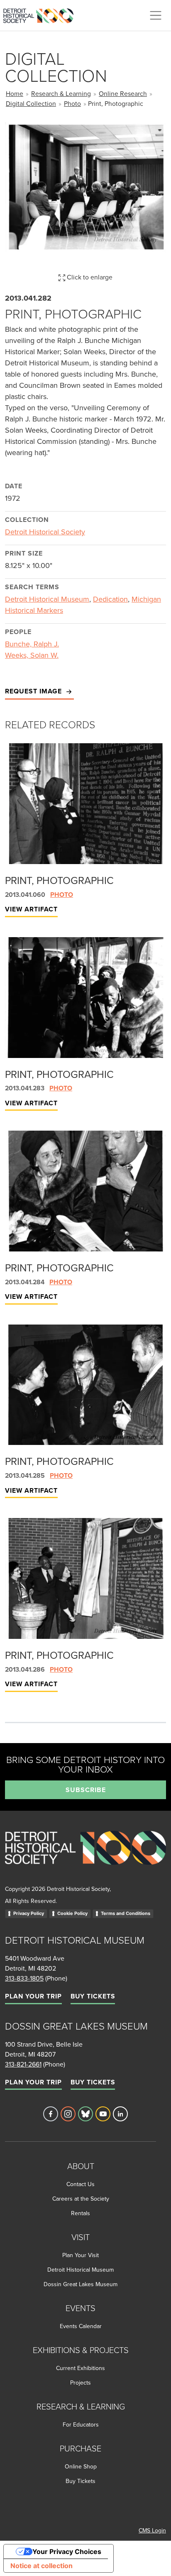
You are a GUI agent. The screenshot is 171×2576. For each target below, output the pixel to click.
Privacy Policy (29, 1913)
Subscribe (86, 1790)
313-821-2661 (23, 2064)
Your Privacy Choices (67, 2552)
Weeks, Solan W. (32, 655)
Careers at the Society (81, 2199)
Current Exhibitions (81, 2368)
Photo (72, 103)
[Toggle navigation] (156, 15)
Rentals (81, 2213)
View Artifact (31, 909)
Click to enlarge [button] (89, 277)
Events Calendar (81, 2326)
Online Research (123, 93)
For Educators (81, 2424)
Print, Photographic (59, 880)
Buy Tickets (93, 1996)
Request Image (34, 691)
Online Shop (81, 2466)
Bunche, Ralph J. (32, 644)
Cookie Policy (72, 1913)
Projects (81, 2383)
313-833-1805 (24, 1978)
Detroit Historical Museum (47, 599)
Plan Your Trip (33, 1996)
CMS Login (152, 2530)
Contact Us (81, 2184)
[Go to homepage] (85, 1857)
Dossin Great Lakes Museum (81, 2284)
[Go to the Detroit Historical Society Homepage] (42, 14)
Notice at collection (42, 2566)
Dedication (110, 599)
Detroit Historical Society (45, 532)
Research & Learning (61, 93)
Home (15, 93)
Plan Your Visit (81, 2255)
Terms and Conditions (126, 1913)
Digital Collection (31, 103)
